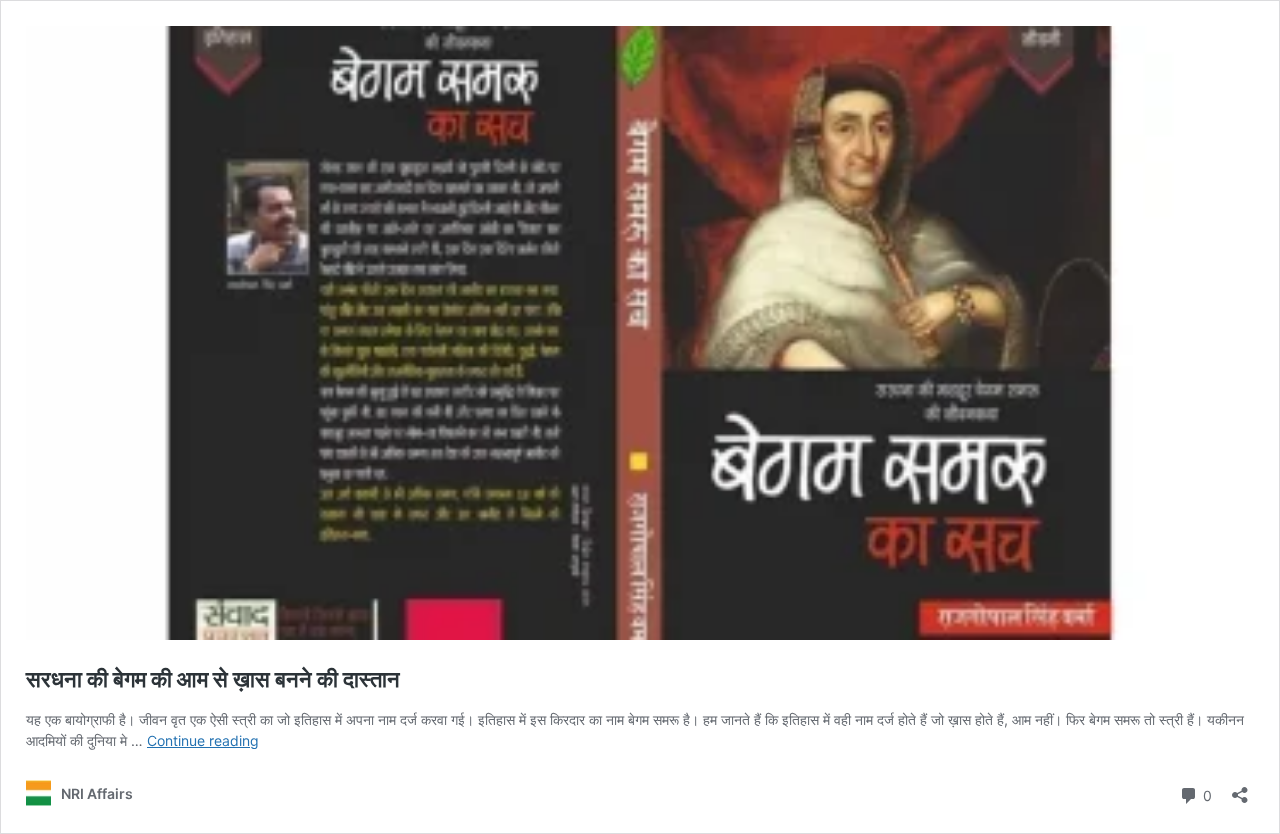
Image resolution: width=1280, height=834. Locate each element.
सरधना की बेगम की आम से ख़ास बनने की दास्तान (213, 679)
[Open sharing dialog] (1240, 788)
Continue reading (203, 740)
